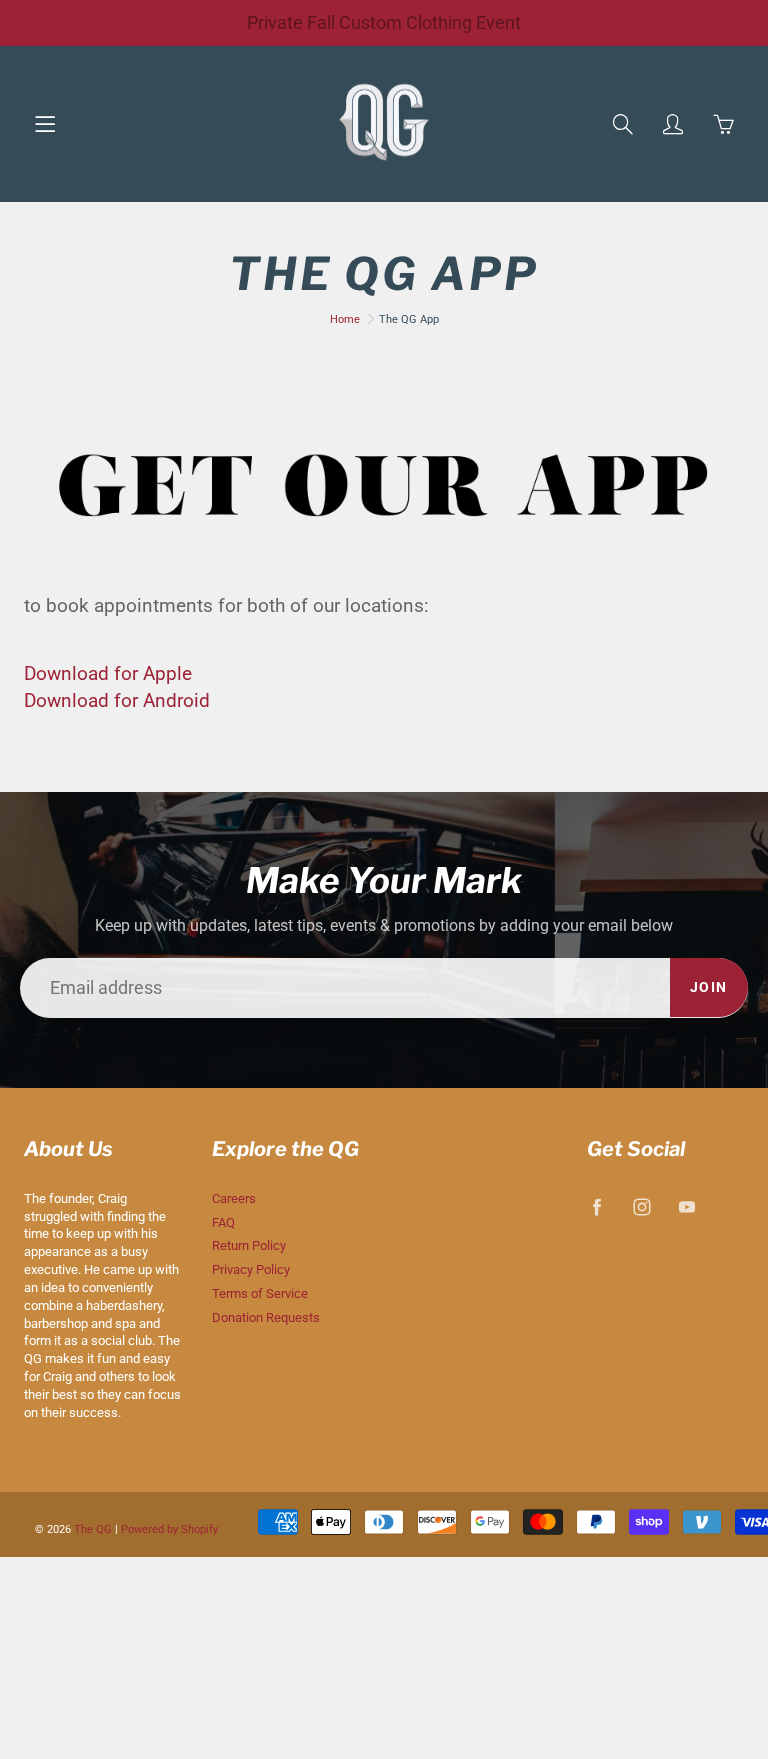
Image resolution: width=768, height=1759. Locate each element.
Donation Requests (266, 1317)
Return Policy (249, 1245)
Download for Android (117, 700)
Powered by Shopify (169, 1529)
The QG (93, 1529)
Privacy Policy (251, 1269)
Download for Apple (108, 673)
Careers (234, 1198)
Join (709, 987)
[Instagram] (642, 1207)
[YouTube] (687, 1207)
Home (345, 319)
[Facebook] (597, 1207)
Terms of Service (260, 1293)
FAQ (223, 1222)
